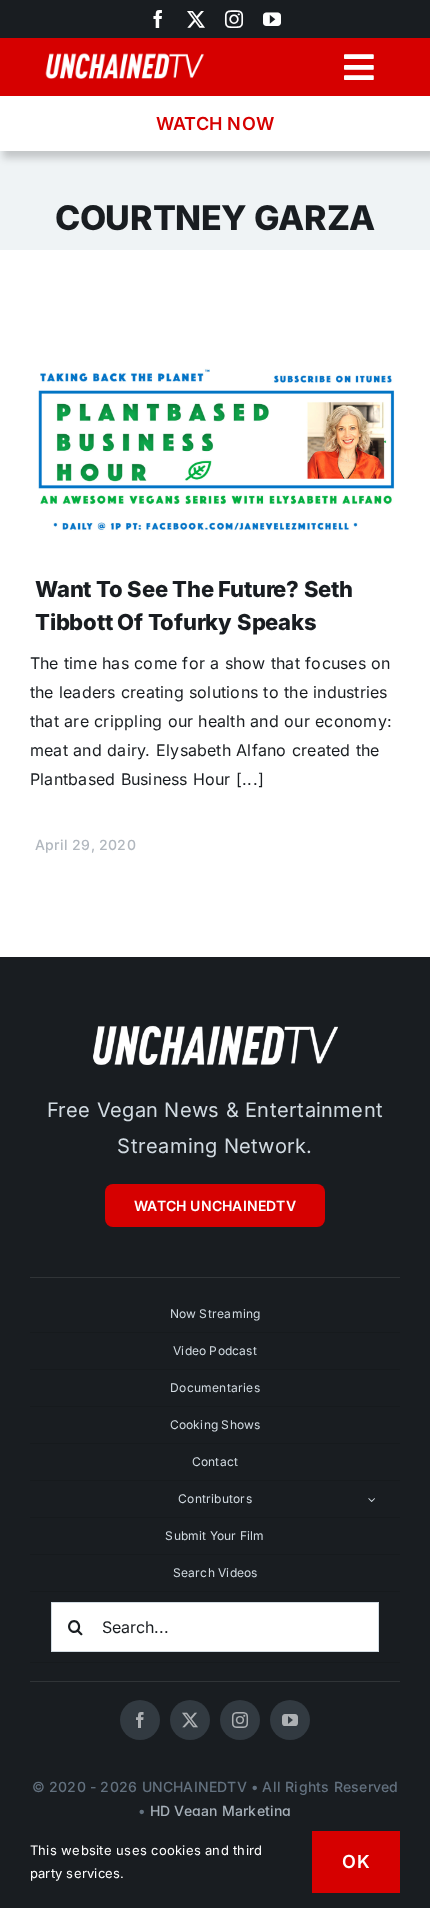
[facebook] (140, 1720)
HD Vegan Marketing (221, 1810)
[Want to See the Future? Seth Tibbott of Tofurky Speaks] (215, 359)
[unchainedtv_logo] (215, 1025)
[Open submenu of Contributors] (372, 1499)
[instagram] (234, 19)
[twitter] (196, 19)
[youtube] (272, 19)
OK (356, 1861)
